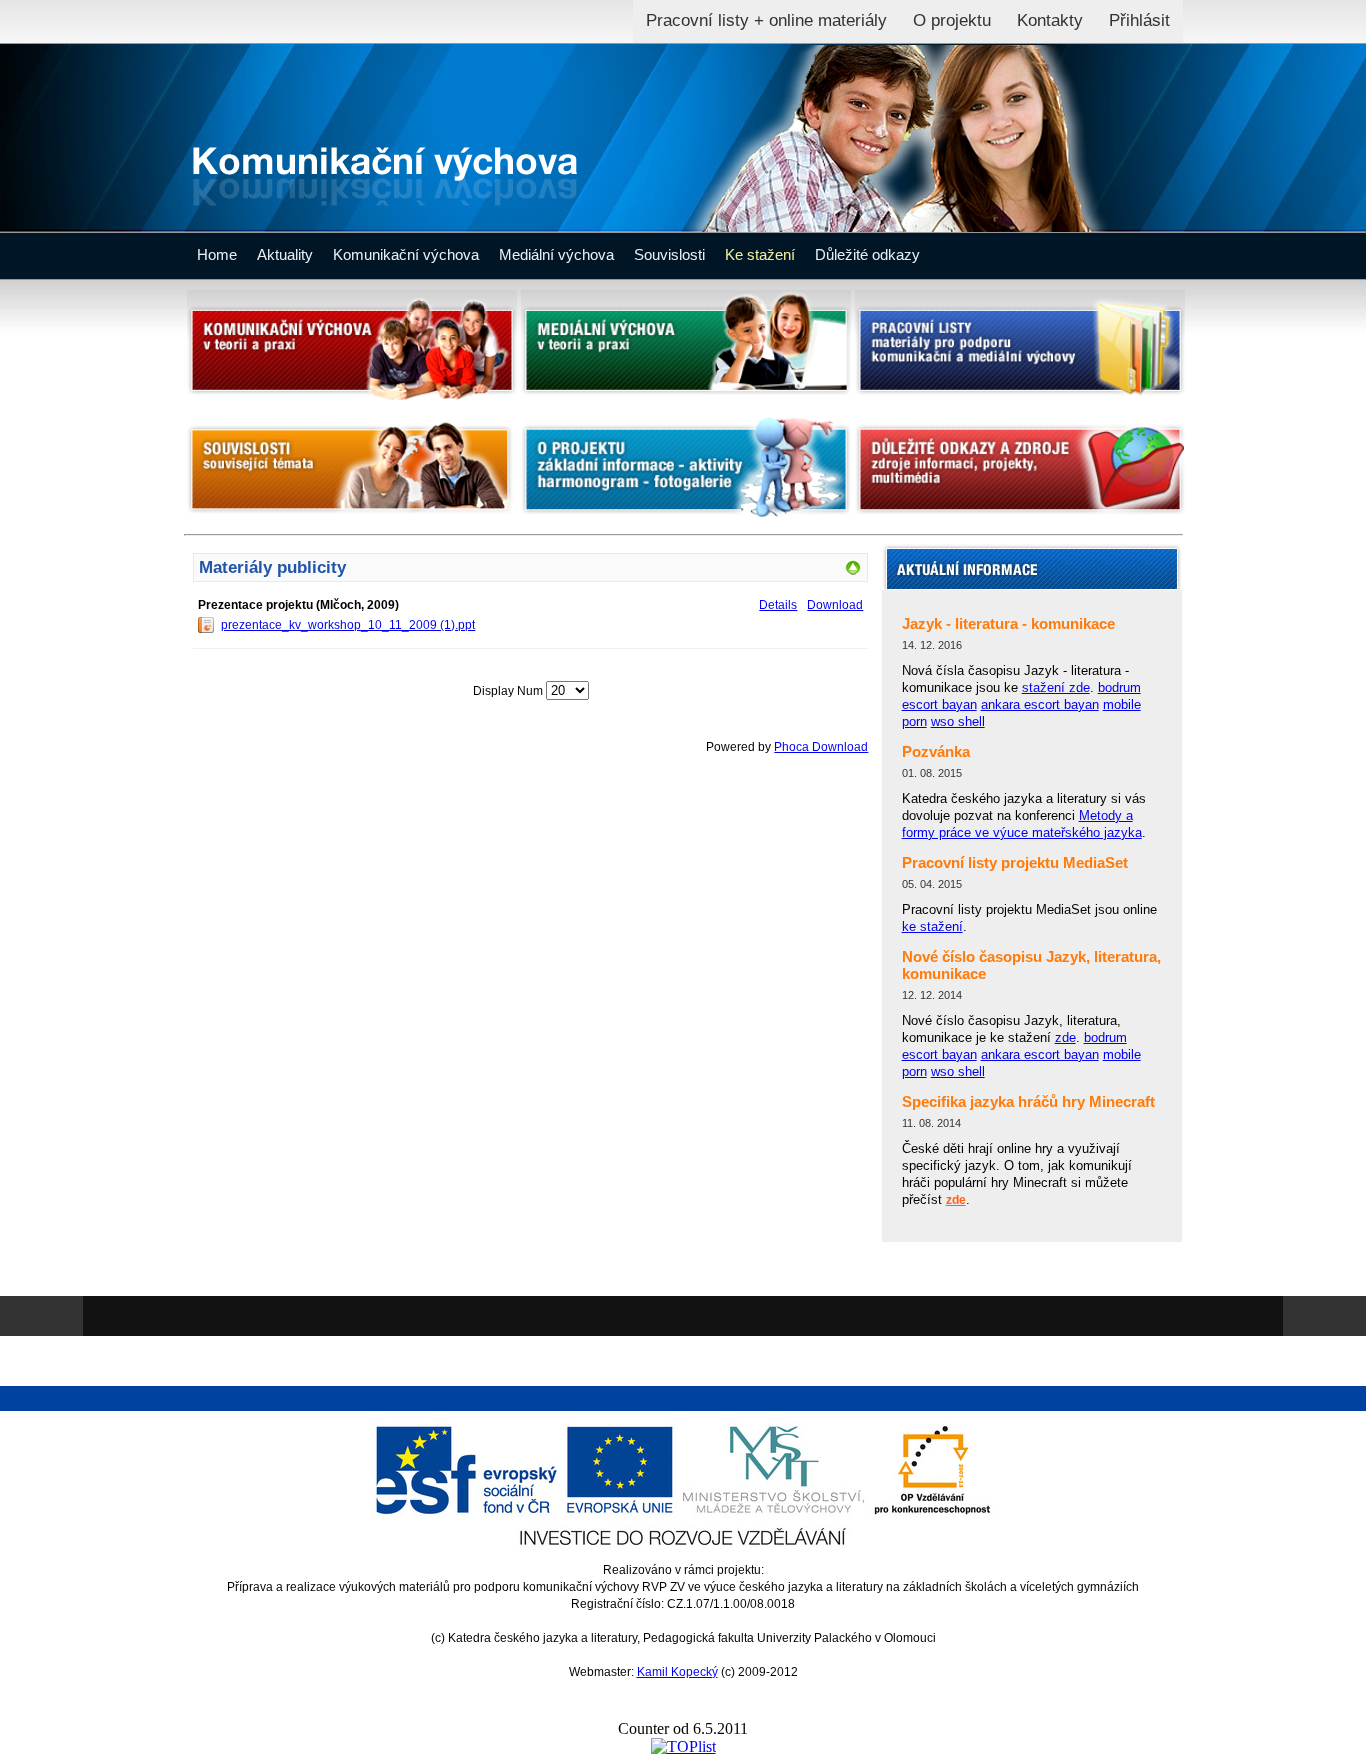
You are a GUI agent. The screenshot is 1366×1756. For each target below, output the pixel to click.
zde (1065, 1037)
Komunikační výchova (406, 254)
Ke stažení (760, 254)
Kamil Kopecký (677, 1672)
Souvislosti (669, 254)
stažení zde (1056, 687)
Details (778, 605)
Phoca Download (821, 747)
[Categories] (853, 572)
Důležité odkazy (867, 254)
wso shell (958, 721)
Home (217, 254)
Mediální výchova (556, 254)
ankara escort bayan (1040, 704)
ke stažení (932, 926)
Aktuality (285, 254)
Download (835, 605)
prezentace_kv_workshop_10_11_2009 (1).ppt (348, 625)
